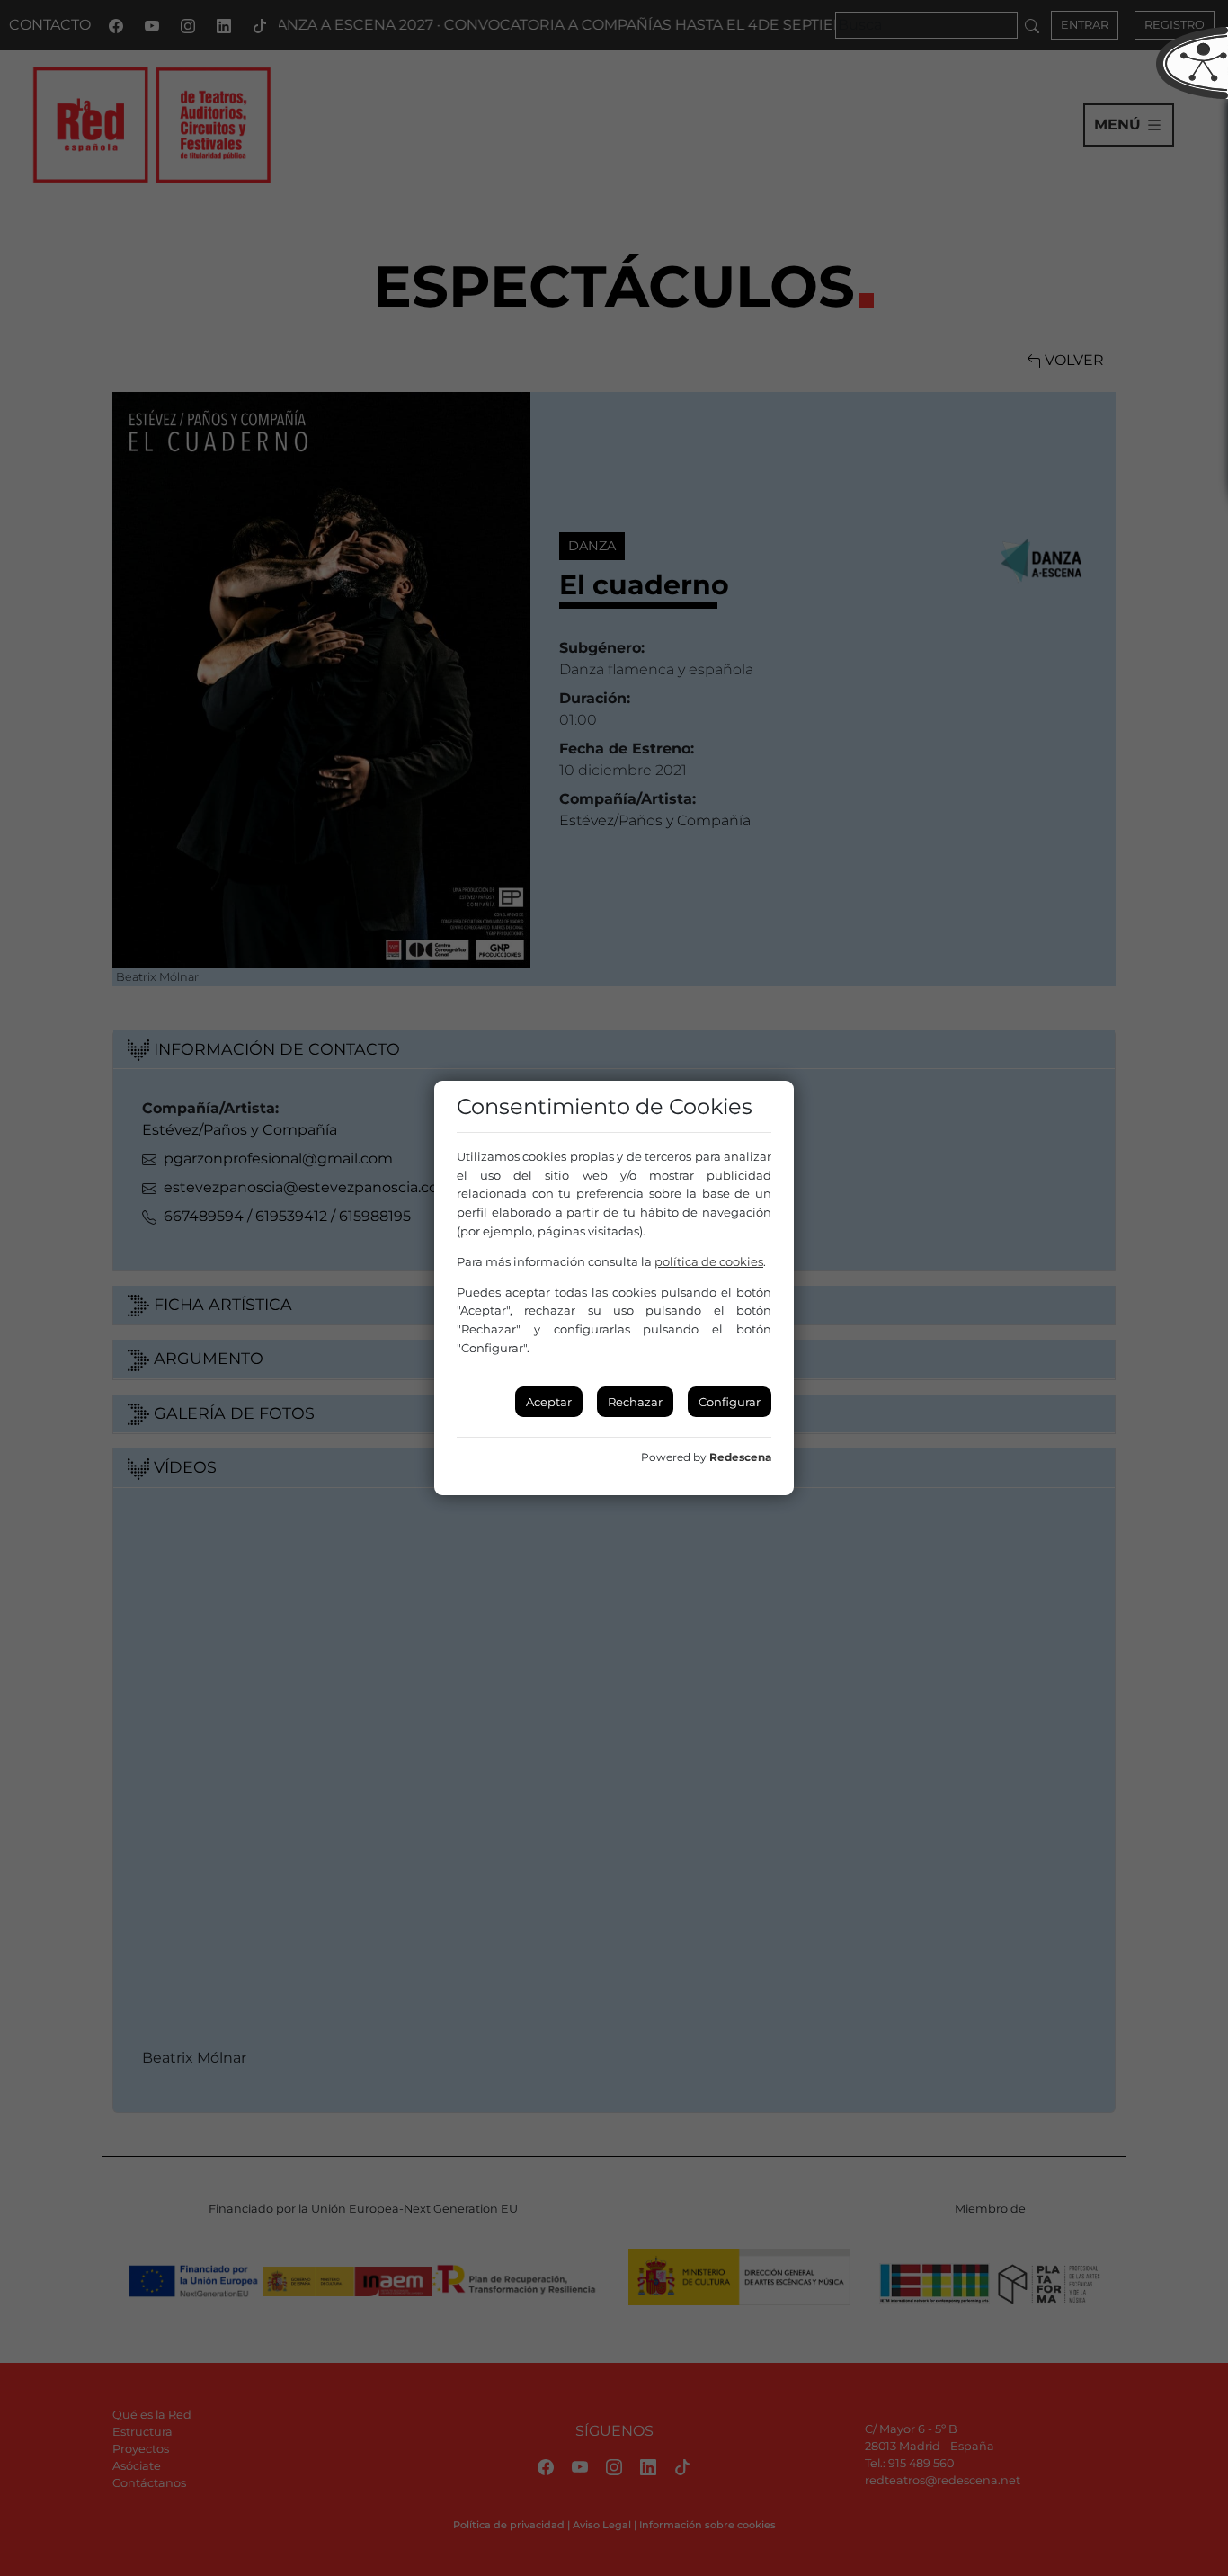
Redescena (740, 1457)
